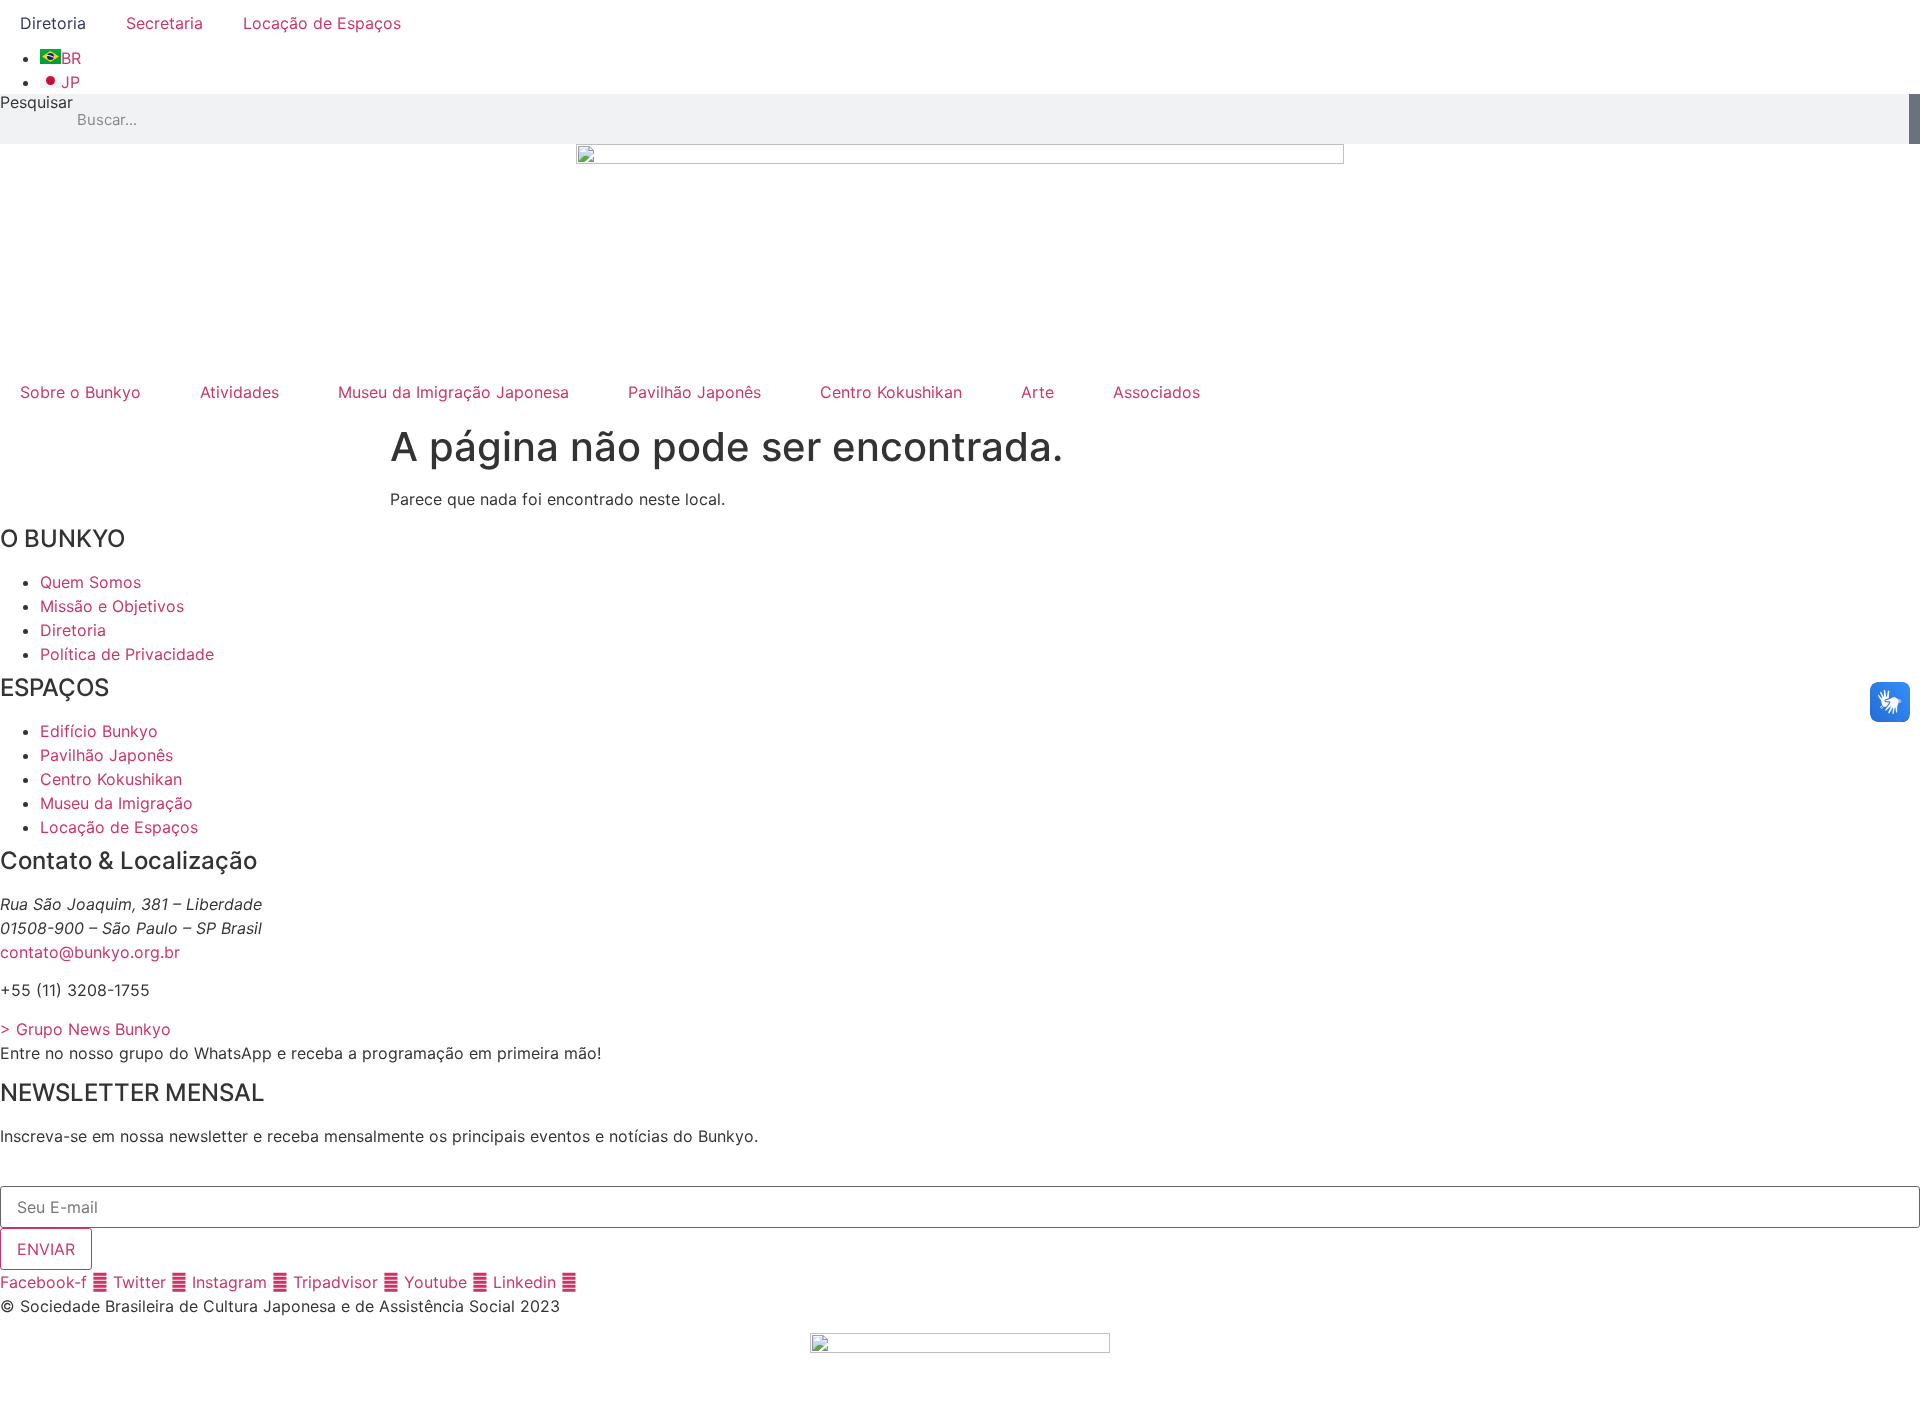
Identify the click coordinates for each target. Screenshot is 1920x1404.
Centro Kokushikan (891, 392)
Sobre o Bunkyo (80, 392)
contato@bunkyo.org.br (90, 952)
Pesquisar (36, 103)
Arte (1037, 392)
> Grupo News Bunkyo (85, 1029)
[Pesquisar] (1914, 119)
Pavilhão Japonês (694, 392)
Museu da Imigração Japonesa (453, 392)
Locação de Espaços (322, 23)
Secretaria (164, 23)
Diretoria (53, 23)
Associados (1156, 392)
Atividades (239, 392)
